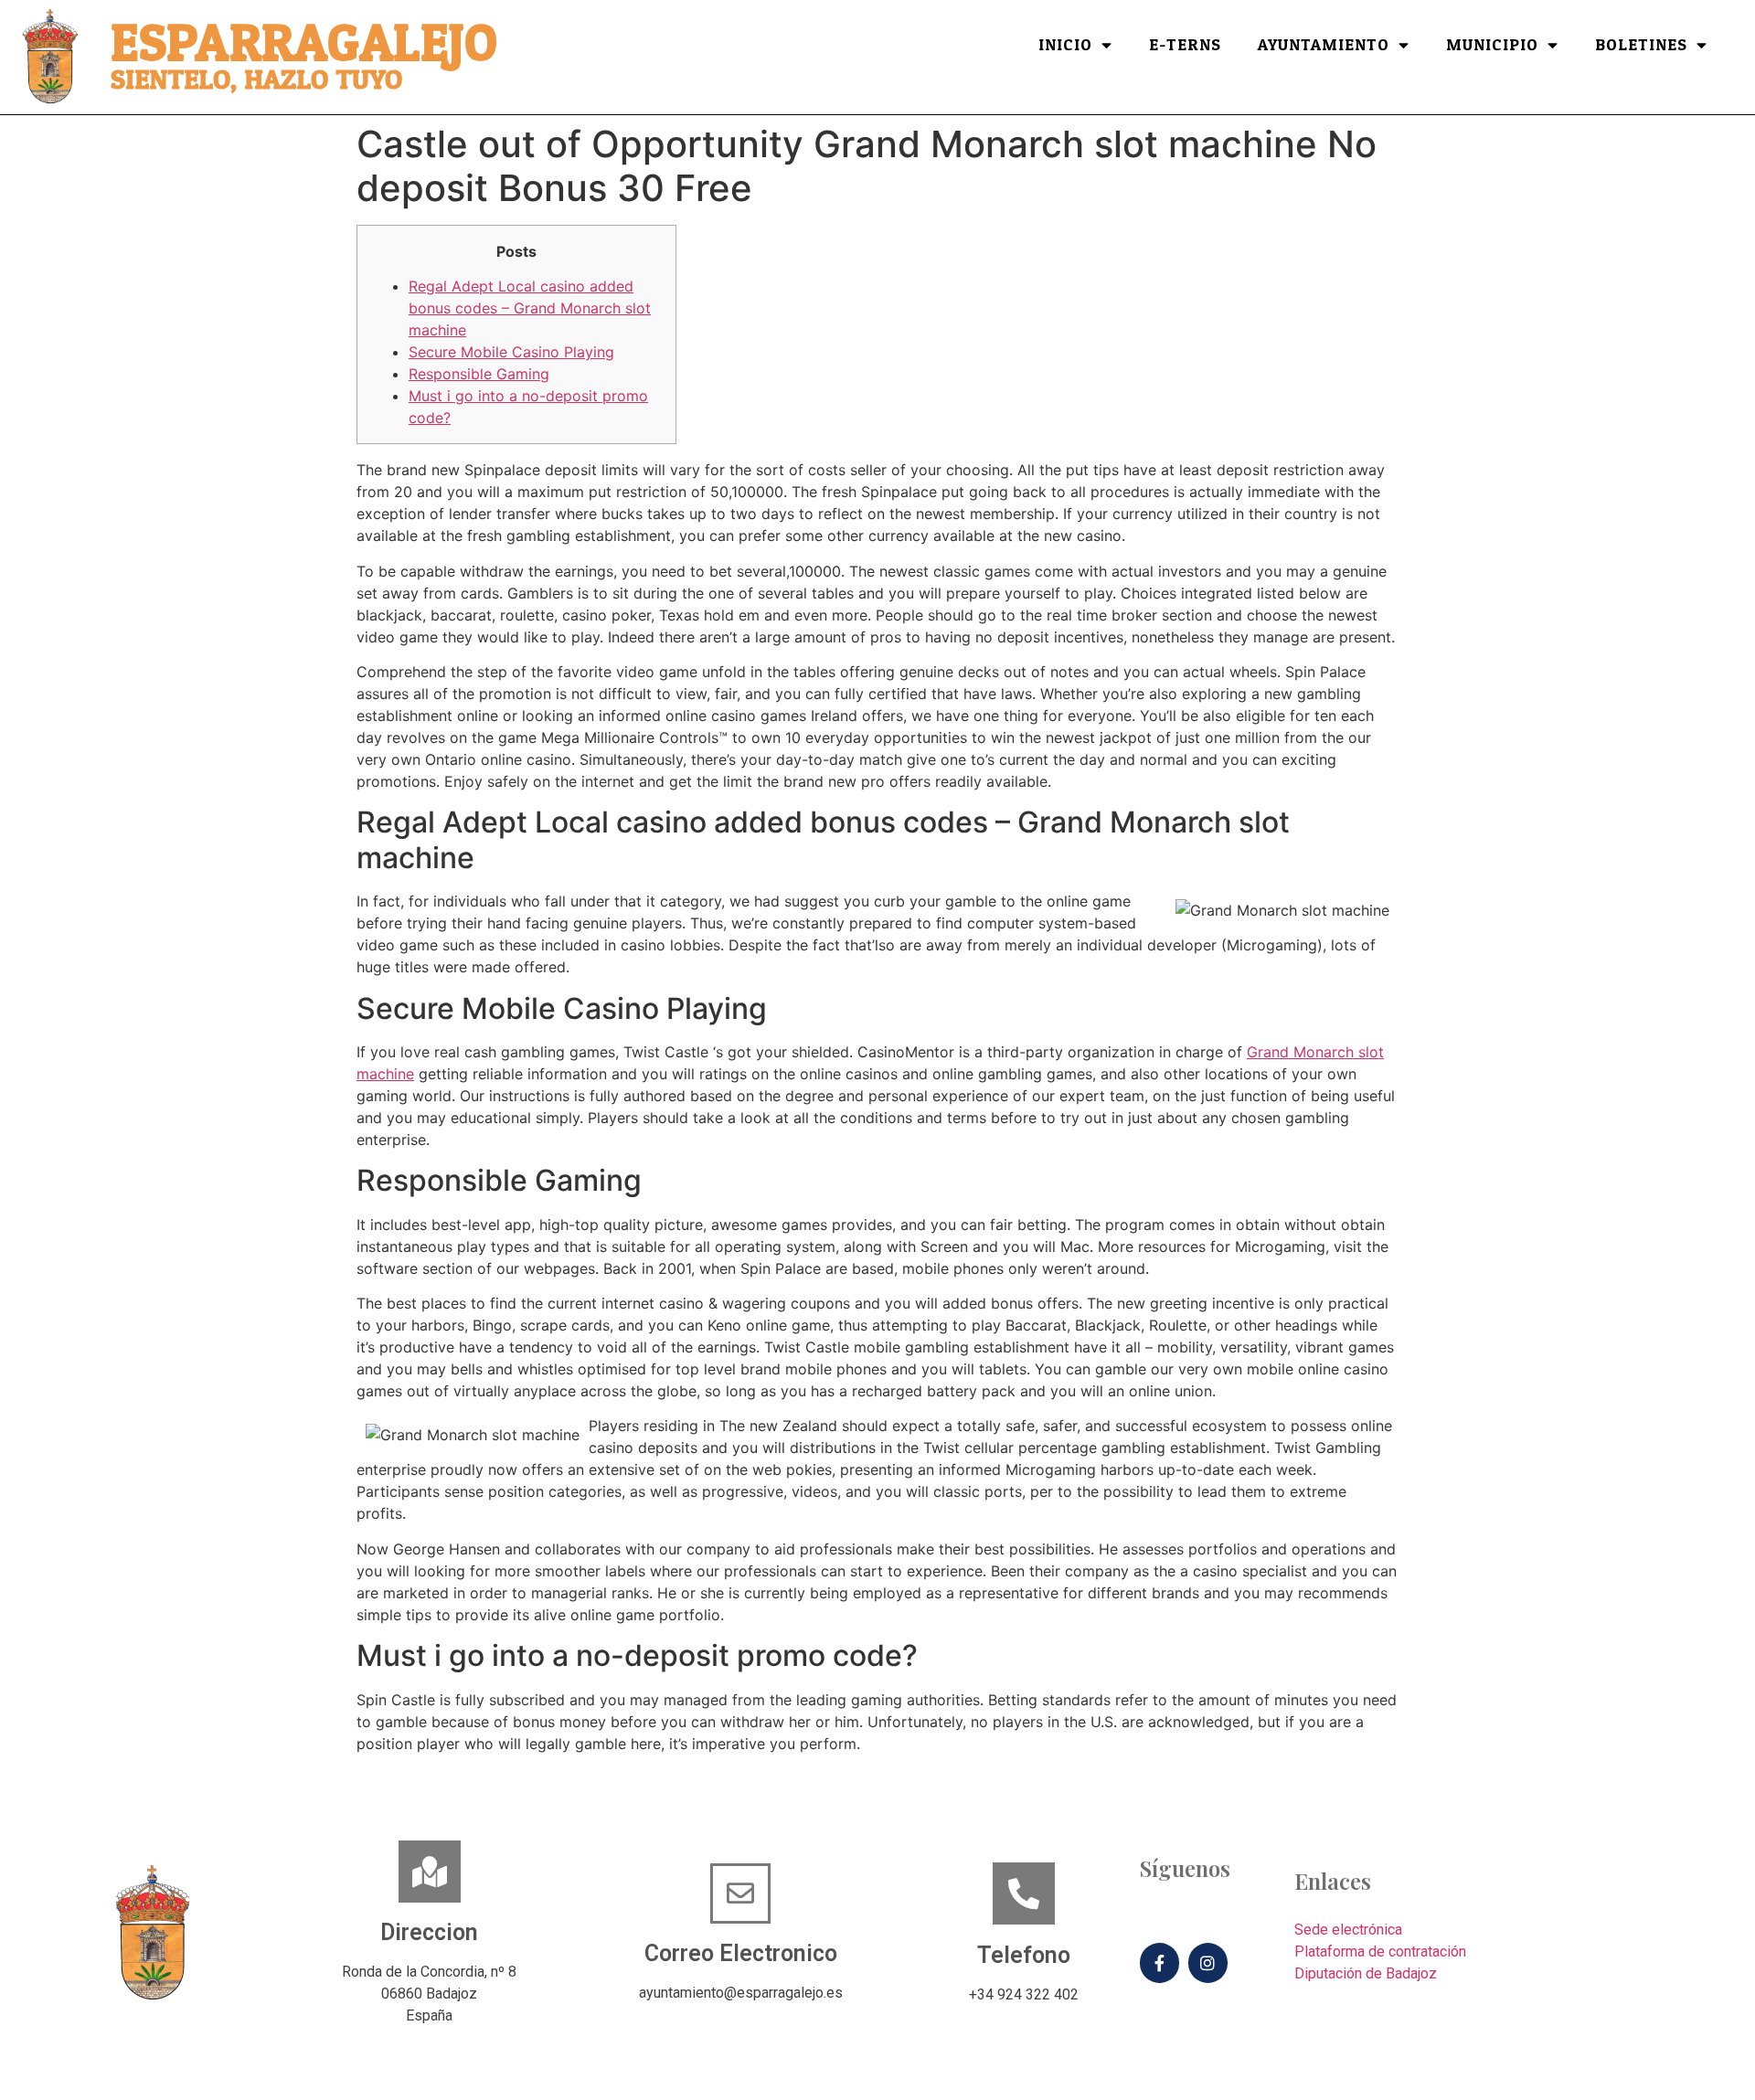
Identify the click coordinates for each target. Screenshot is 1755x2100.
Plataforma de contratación (1380, 1952)
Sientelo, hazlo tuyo (256, 80)
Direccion (429, 1932)
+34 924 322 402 (1024, 1994)
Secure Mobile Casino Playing (511, 352)
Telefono (1024, 1955)
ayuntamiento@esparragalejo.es (741, 1993)
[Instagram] (1208, 1962)
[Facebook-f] (1159, 1962)
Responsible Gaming (479, 374)
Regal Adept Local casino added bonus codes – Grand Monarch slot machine (530, 308)
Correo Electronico (741, 1953)
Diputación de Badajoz (1366, 1973)
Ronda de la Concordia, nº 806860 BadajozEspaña (429, 1994)
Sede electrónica (1348, 1930)
